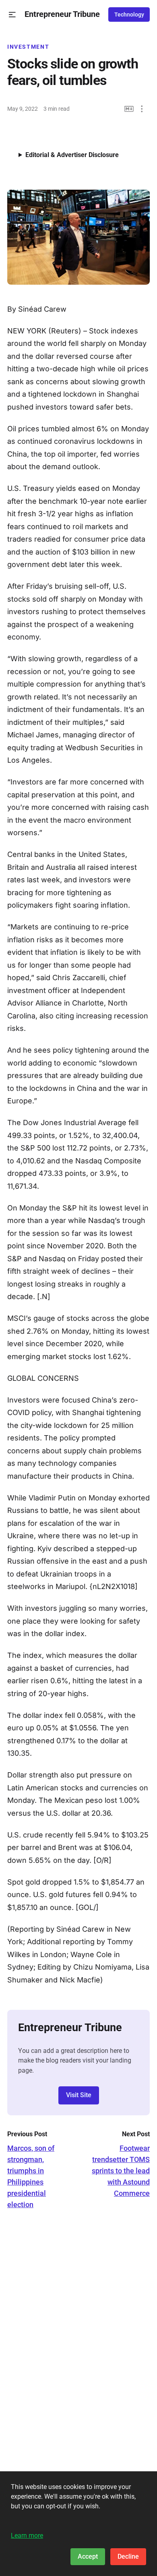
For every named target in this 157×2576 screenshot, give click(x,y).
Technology (129, 14)
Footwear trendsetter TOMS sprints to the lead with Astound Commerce (121, 2171)
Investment (28, 47)
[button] (12, 15)
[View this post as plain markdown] (129, 109)
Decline (128, 2556)
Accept (88, 2556)
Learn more (27, 2536)
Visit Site (79, 2095)
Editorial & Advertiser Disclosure (72, 155)
